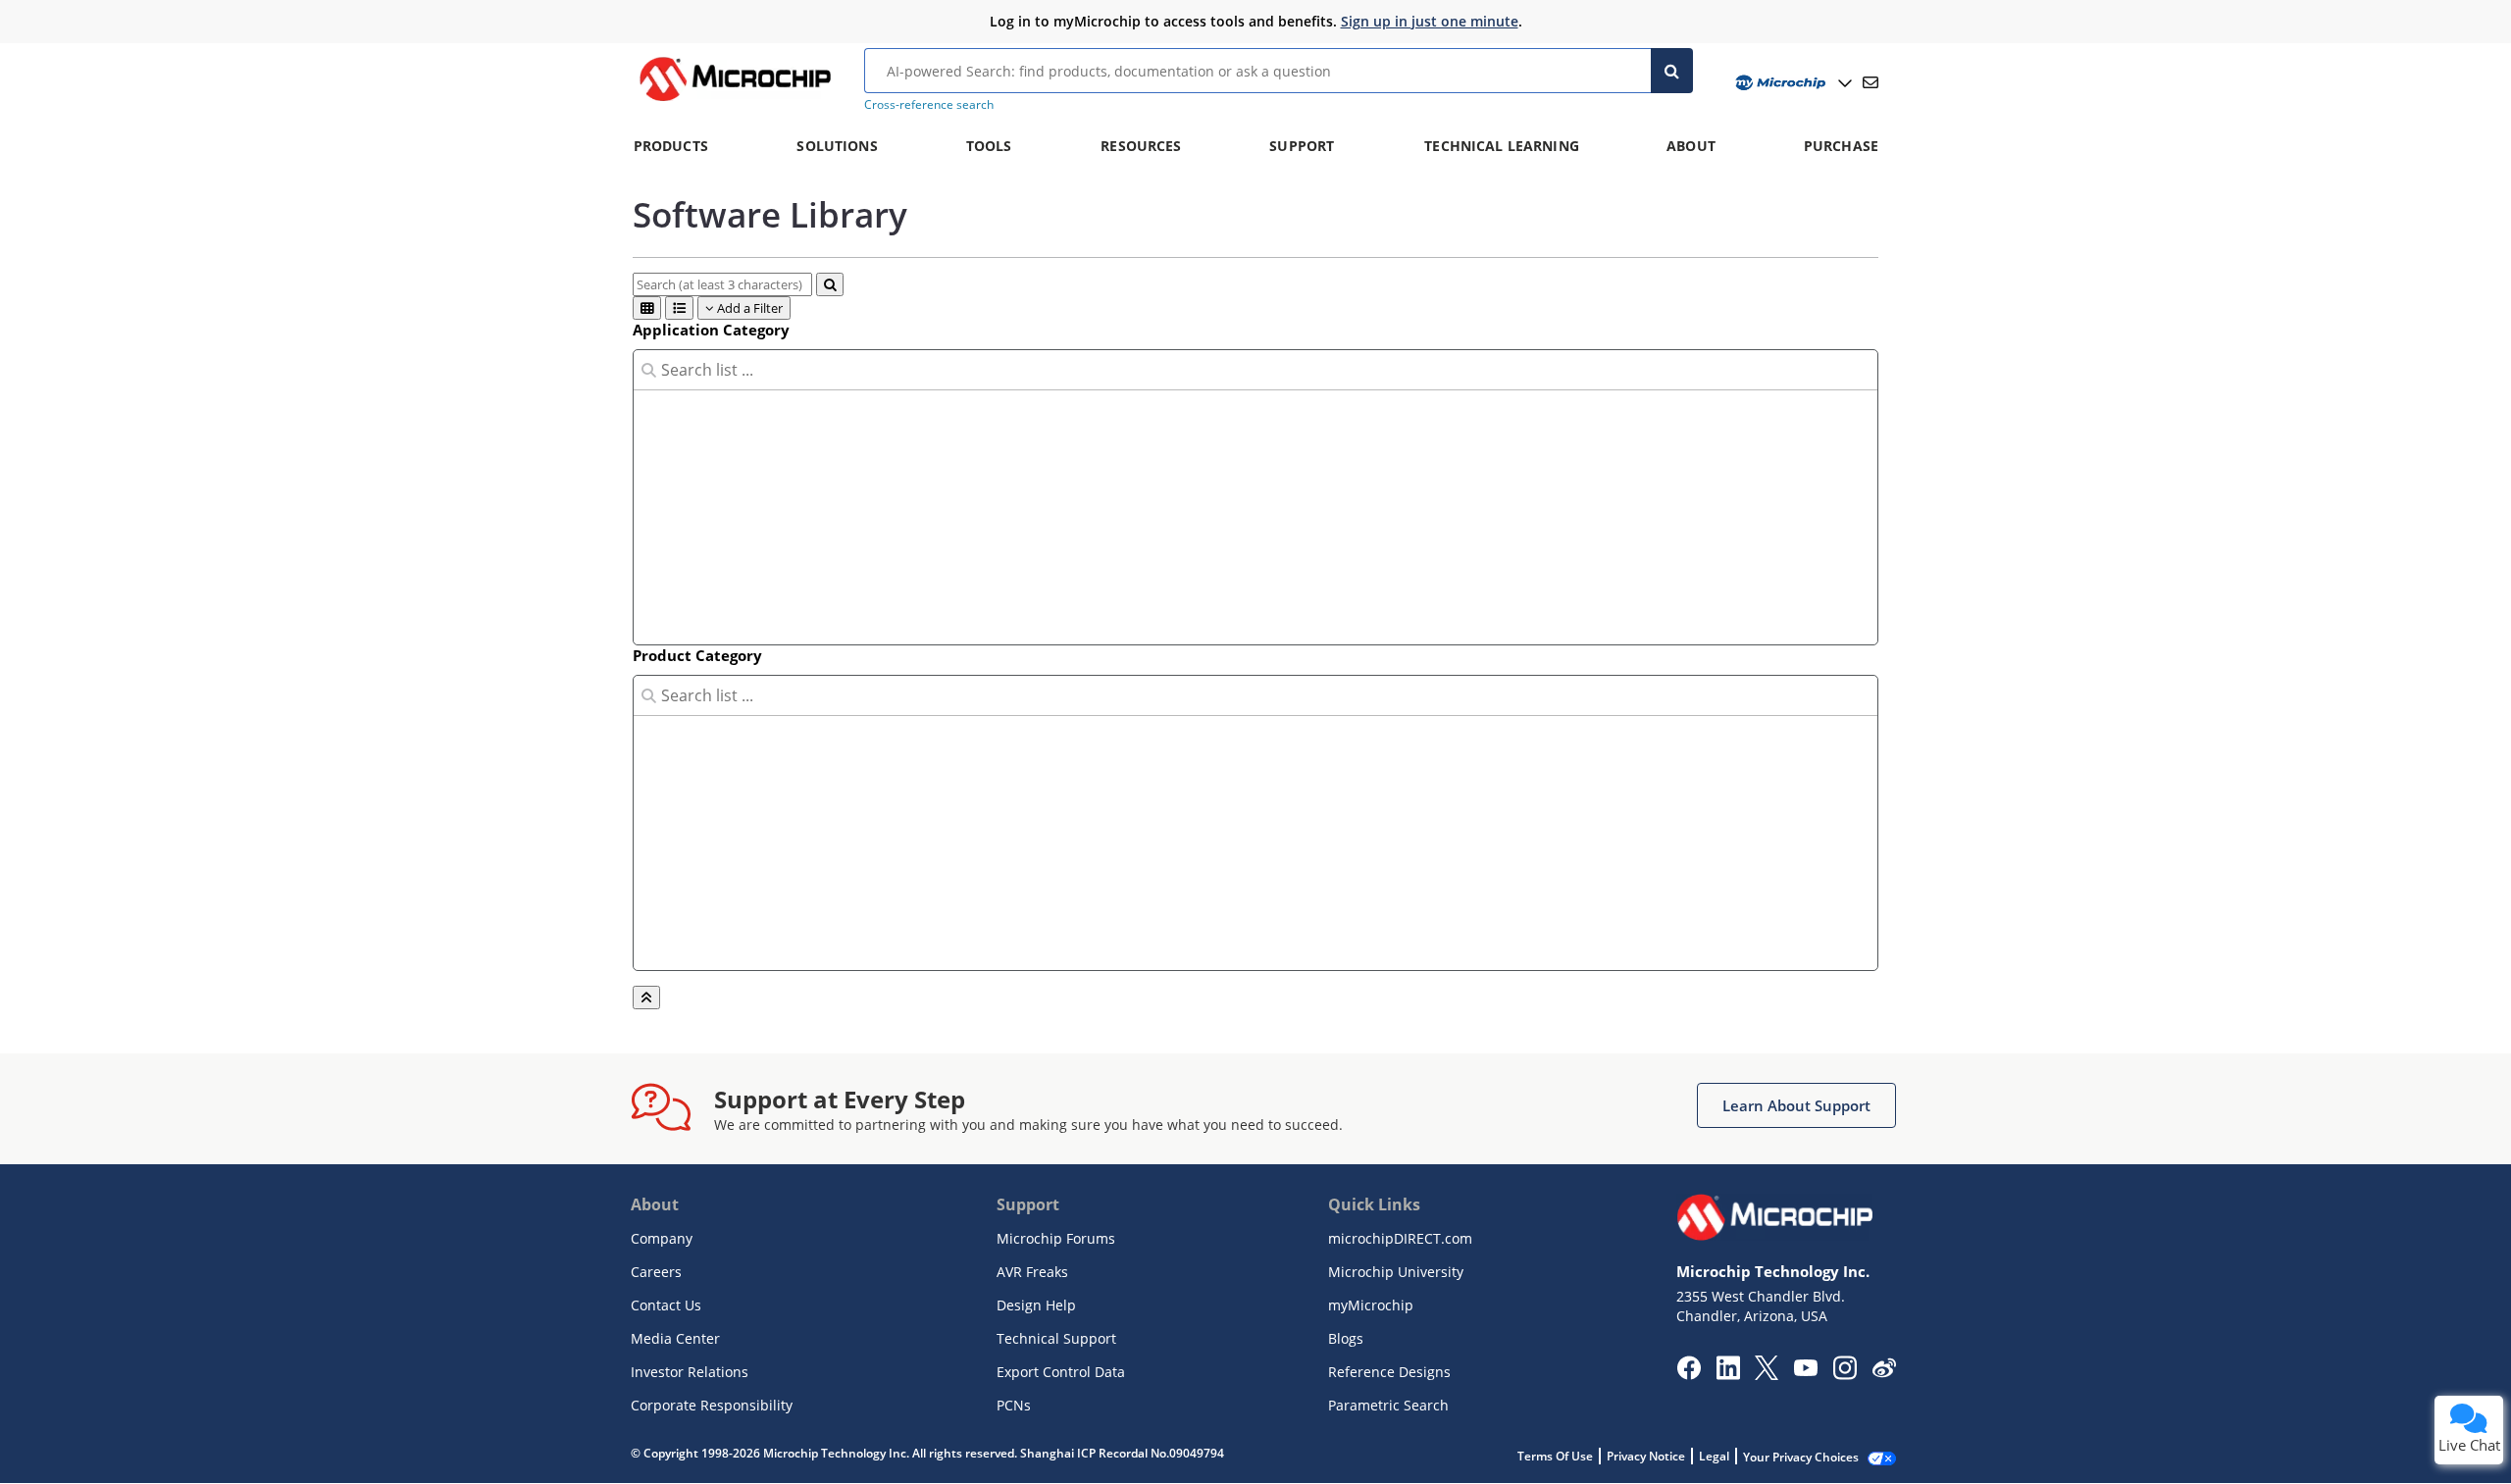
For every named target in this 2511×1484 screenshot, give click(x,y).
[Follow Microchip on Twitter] (1767, 1374)
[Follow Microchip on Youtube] (1805, 1370)
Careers (656, 1272)
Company (662, 1238)
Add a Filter (748, 308)
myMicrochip (1371, 1305)
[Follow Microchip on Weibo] (1884, 1372)
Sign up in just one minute (1430, 21)
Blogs (1346, 1338)
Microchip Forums (1056, 1238)
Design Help (1036, 1305)
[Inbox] (1870, 82)
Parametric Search (1388, 1405)
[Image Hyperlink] (735, 101)
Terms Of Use (1555, 1456)
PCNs (1014, 1405)
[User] (1792, 83)
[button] (1796, 1105)
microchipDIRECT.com (1400, 1238)
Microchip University (1396, 1272)
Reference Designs (1389, 1372)
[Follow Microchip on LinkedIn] (1728, 1374)
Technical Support (1056, 1338)
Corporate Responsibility (712, 1405)
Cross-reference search (929, 104)
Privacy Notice (1646, 1456)
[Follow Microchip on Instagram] (1845, 1374)
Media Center (675, 1338)
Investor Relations (690, 1372)
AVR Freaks (1032, 1272)
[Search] (1672, 71)
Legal (1714, 1456)
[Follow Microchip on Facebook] (1689, 1374)
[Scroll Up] (646, 998)
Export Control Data (1061, 1372)
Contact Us (666, 1305)
